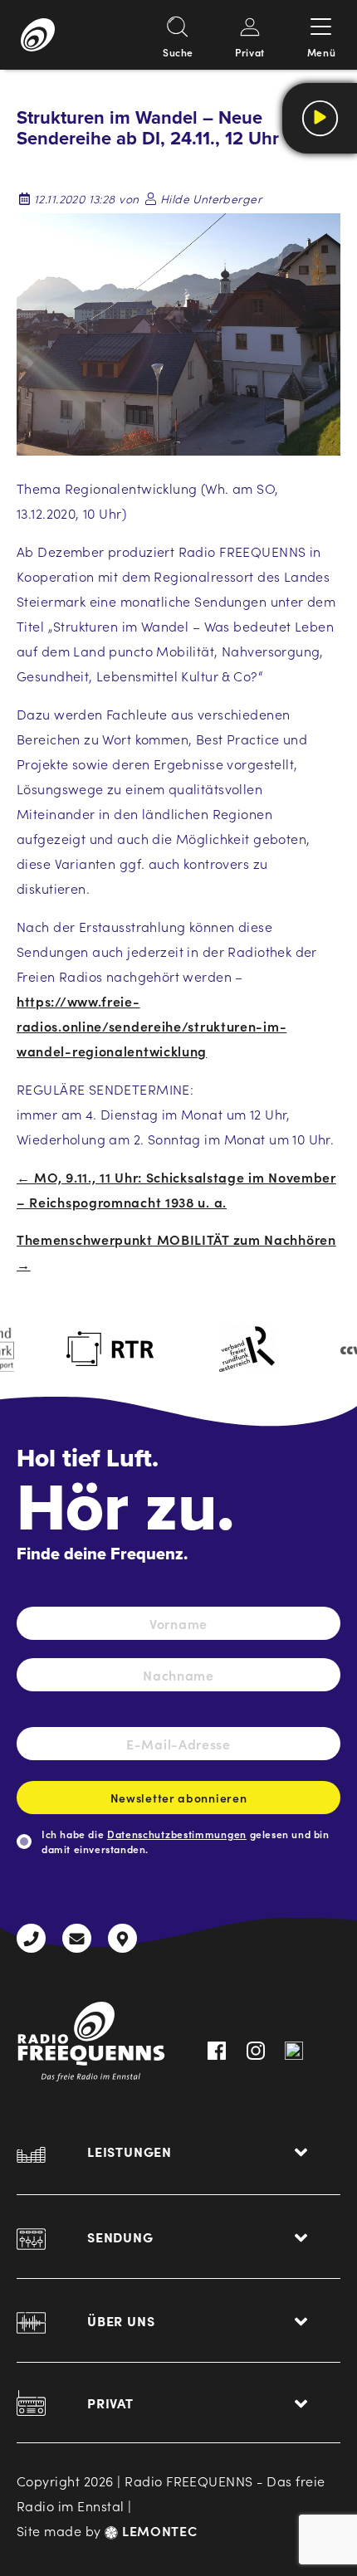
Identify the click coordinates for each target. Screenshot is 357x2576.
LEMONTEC (157, 2530)
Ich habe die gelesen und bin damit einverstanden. (186, 1841)
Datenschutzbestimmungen (177, 1834)
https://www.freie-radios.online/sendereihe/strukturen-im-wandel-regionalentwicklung (152, 1026)
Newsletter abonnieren (179, 1798)
